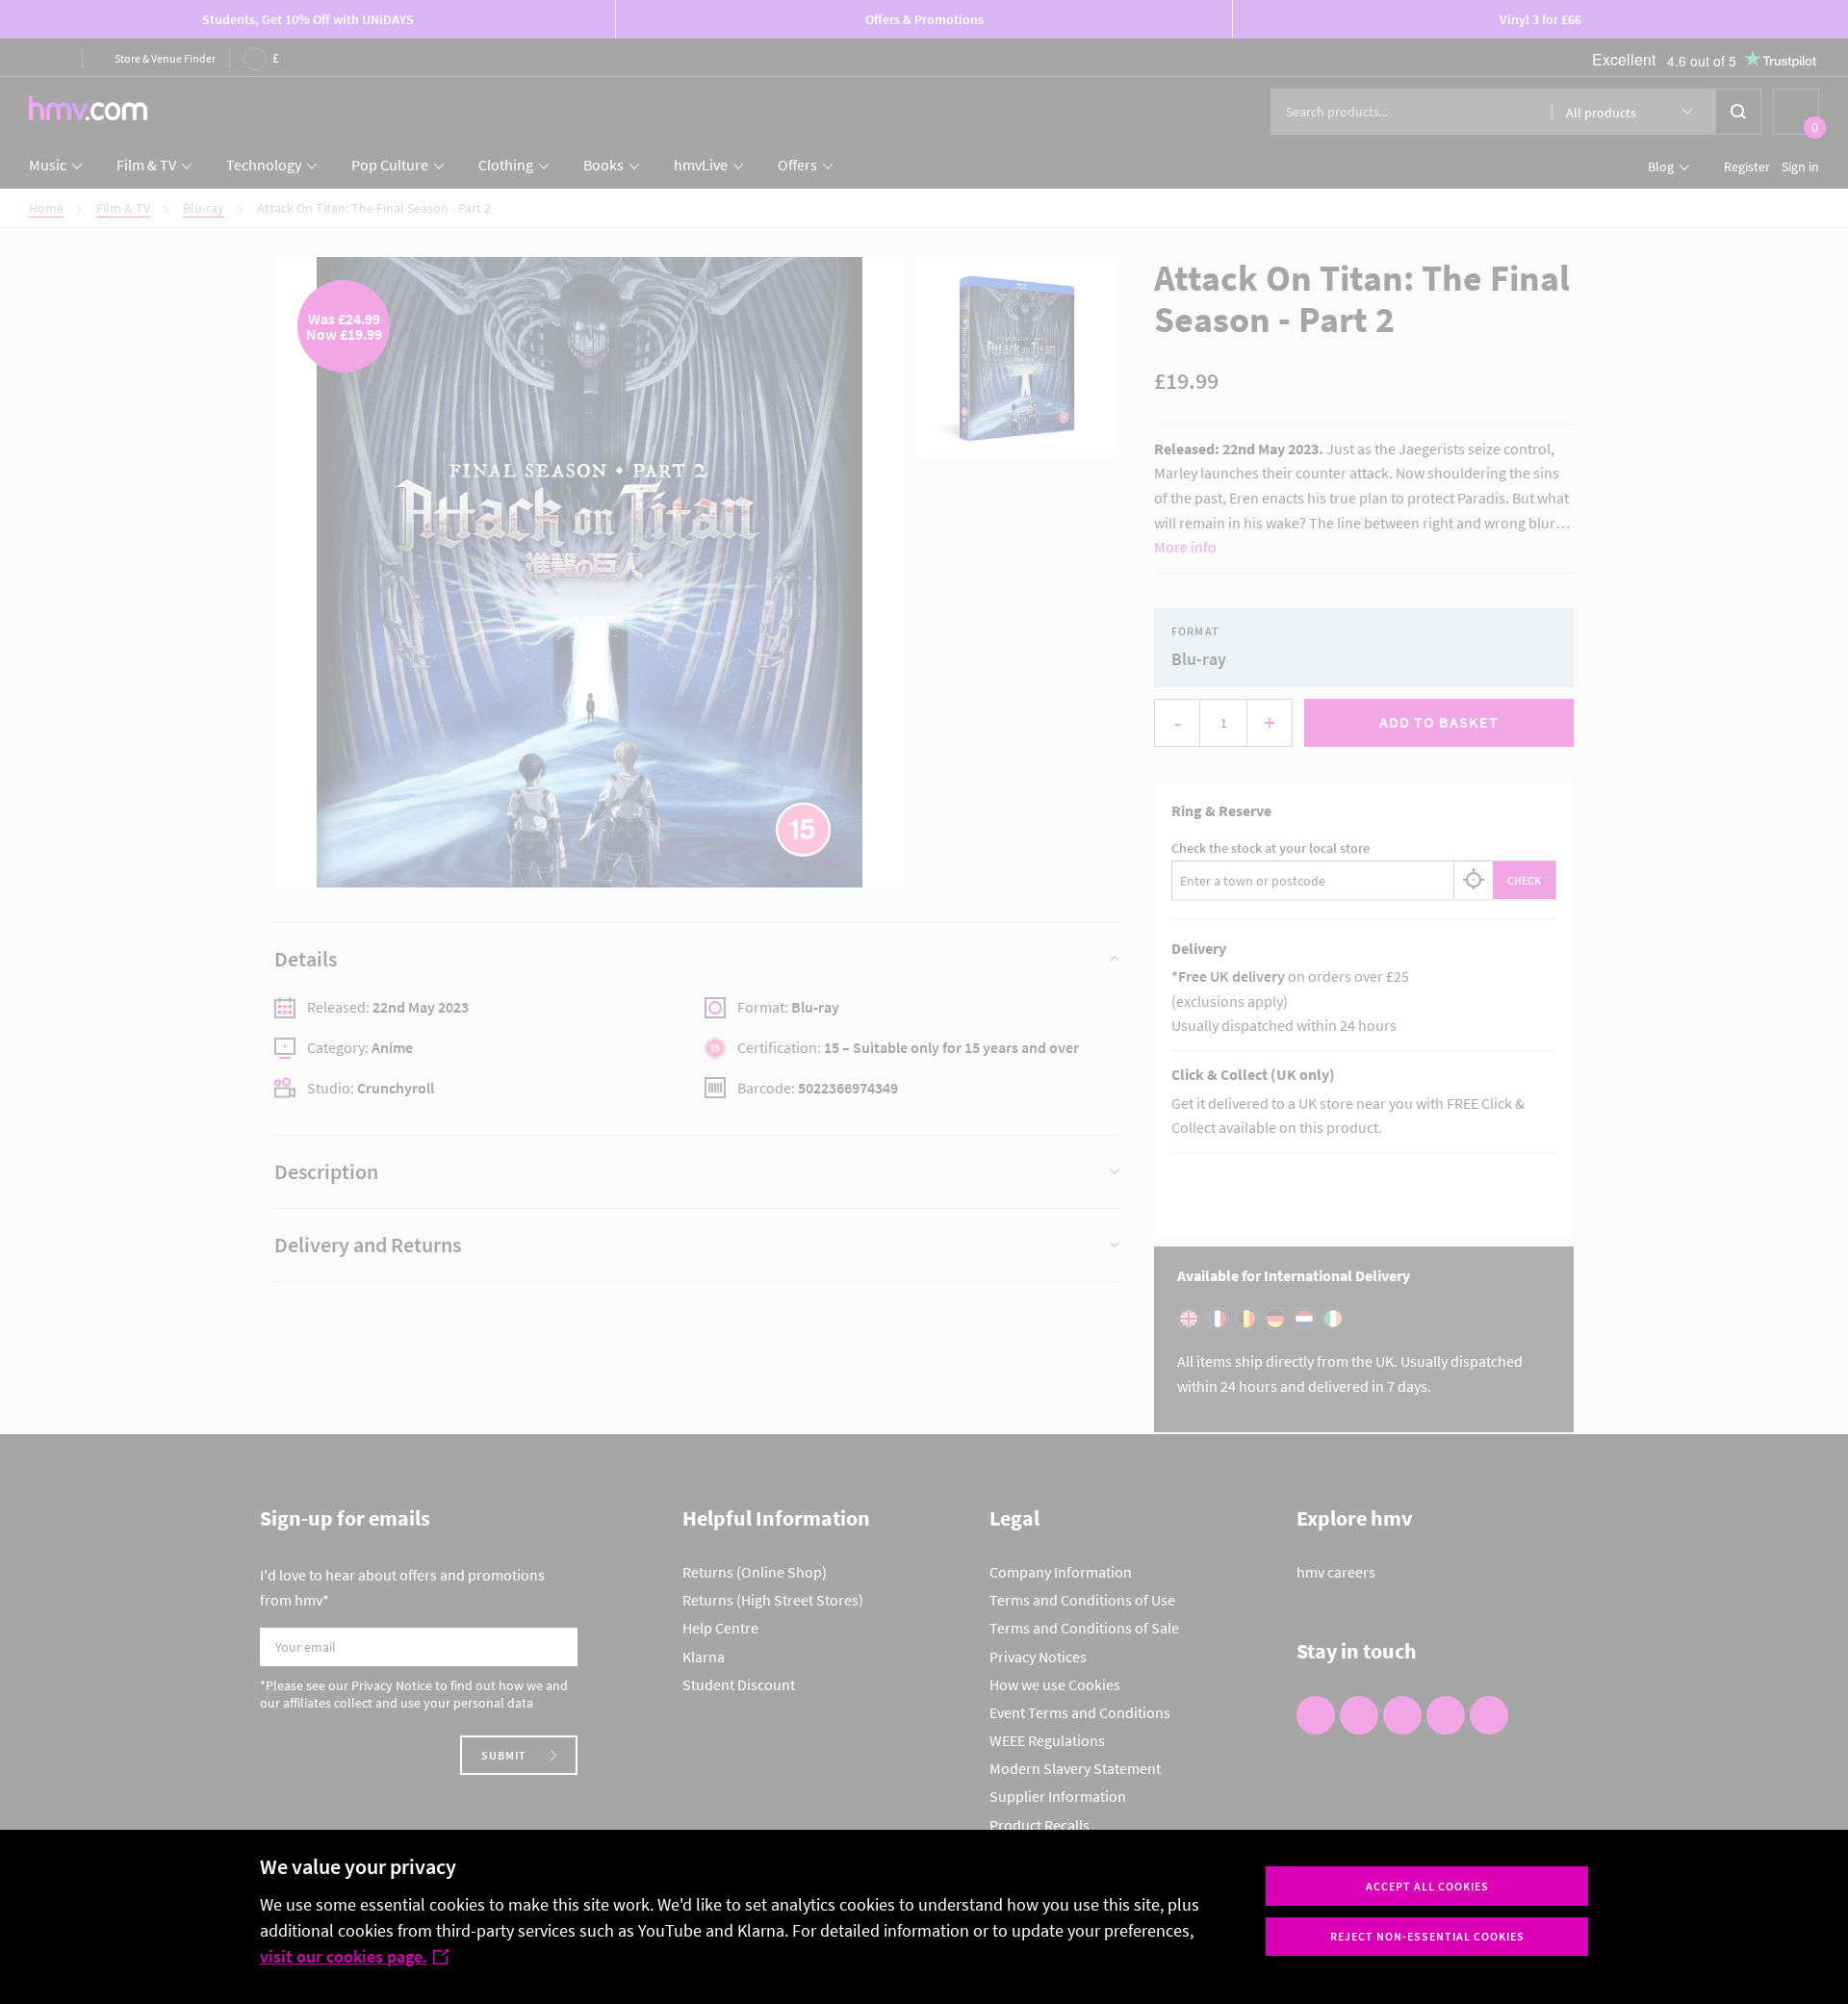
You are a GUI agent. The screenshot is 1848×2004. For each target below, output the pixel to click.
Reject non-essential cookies (1427, 1936)
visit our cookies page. (344, 1956)
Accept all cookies (1427, 1886)
